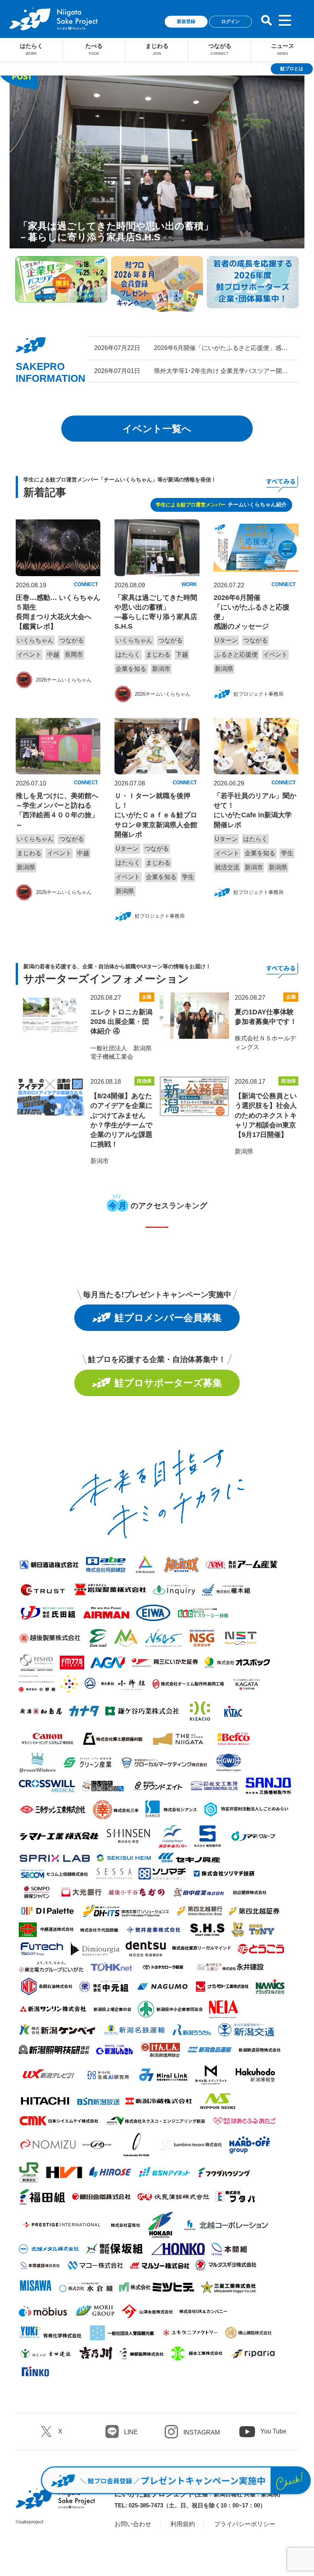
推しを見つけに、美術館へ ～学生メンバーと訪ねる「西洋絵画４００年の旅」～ (57, 810)
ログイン (231, 21)
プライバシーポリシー (245, 2524)
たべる (94, 49)
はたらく (31, 49)
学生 (188, 877)
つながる (220, 49)
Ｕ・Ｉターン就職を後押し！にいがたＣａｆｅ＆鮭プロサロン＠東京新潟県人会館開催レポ (156, 815)
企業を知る (131, 669)
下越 (182, 655)
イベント (29, 655)
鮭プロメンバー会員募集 (168, 1318)
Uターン (226, 640)
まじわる (157, 49)
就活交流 (227, 867)
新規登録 (186, 21)
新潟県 (224, 669)
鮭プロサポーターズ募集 (168, 1383)
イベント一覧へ (157, 429)
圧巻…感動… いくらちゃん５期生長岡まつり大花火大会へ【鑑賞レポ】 (58, 612)
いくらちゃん (35, 640)
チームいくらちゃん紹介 (221, 504)
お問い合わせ (133, 2524)
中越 (53, 655)
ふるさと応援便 (236, 655)
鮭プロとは (292, 69)
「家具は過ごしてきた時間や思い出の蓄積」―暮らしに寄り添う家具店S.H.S (156, 612)
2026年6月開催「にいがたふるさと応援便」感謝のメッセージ (252, 612)
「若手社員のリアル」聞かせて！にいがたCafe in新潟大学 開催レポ (256, 810)
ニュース (283, 49)
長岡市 (74, 655)
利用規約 (183, 2524)
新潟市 (161, 669)
